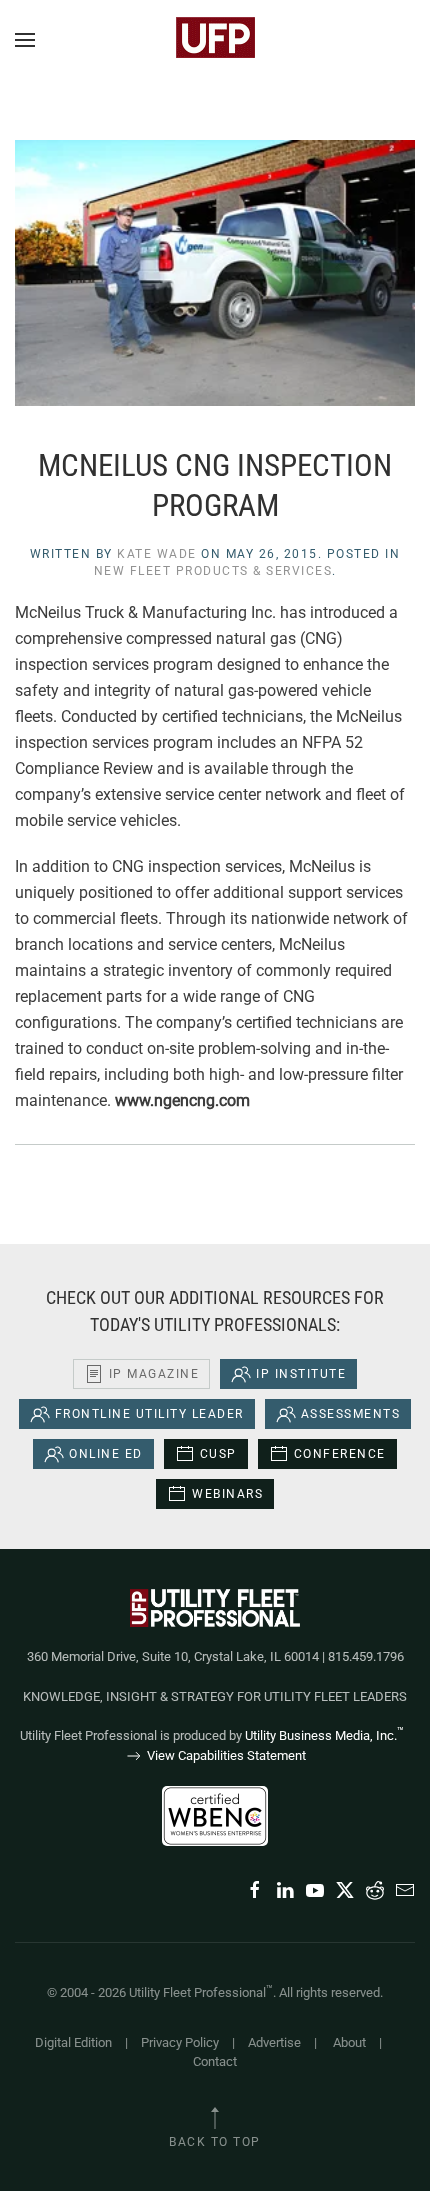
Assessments (351, 1414)
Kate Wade (157, 554)
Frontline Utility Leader (149, 1414)
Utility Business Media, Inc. (324, 1735)
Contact (215, 2061)
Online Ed (106, 1454)
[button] (25, 40)
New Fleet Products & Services (213, 571)
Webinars (227, 1494)
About (349, 2042)
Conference (340, 1454)
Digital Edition (73, 2042)
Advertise (274, 2042)
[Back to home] (215, 40)
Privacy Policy (180, 2042)
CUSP (218, 1454)
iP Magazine (154, 1374)
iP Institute (301, 1374)
